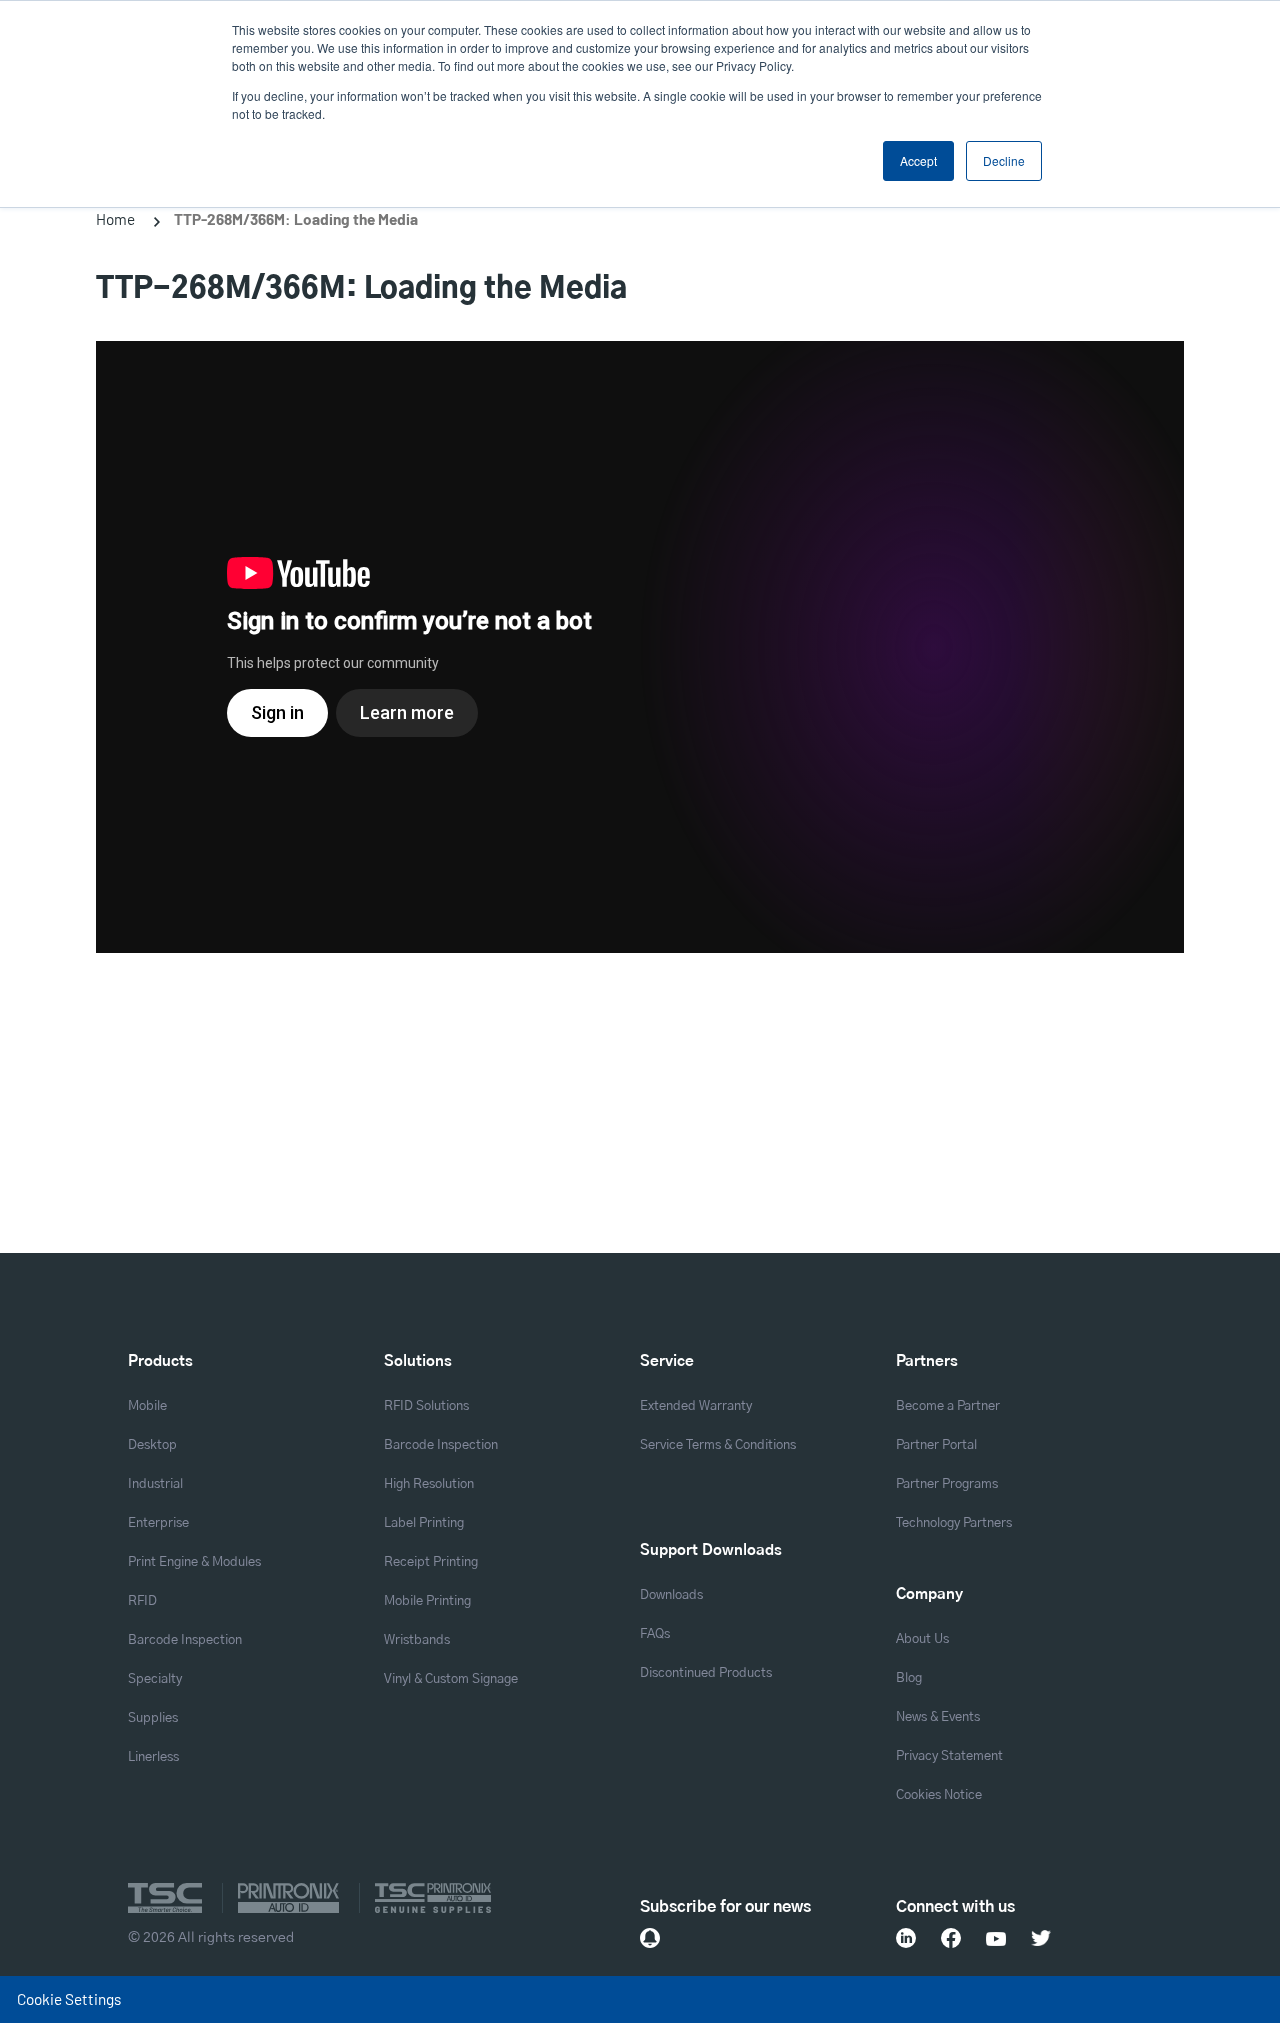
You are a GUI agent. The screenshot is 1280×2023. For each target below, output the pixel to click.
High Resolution (429, 1484)
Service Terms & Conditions (718, 1445)
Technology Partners (954, 1523)
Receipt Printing (431, 1562)
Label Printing (424, 1523)
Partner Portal (936, 1445)
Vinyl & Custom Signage (451, 1679)
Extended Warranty (696, 1406)
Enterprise (158, 1523)
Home (115, 219)
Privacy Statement (949, 1756)
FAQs (655, 1634)
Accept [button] (918, 160)
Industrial (155, 1484)
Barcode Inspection (185, 1640)
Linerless (153, 1757)
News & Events (938, 1717)
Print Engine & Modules (194, 1562)
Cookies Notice (939, 1795)
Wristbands (417, 1640)
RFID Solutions (426, 1406)
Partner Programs (947, 1484)
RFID (142, 1601)
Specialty (155, 1679)
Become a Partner (948, 1406)
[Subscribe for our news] (650, 1938)
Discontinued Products (706, 1673)
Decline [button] (1004, 160)
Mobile (147, 1406)
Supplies (153, 1718)
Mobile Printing (427, 1601)
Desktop (152, 1445)
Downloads (671, 1595)
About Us (922, 1639)
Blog (909, 1678)
